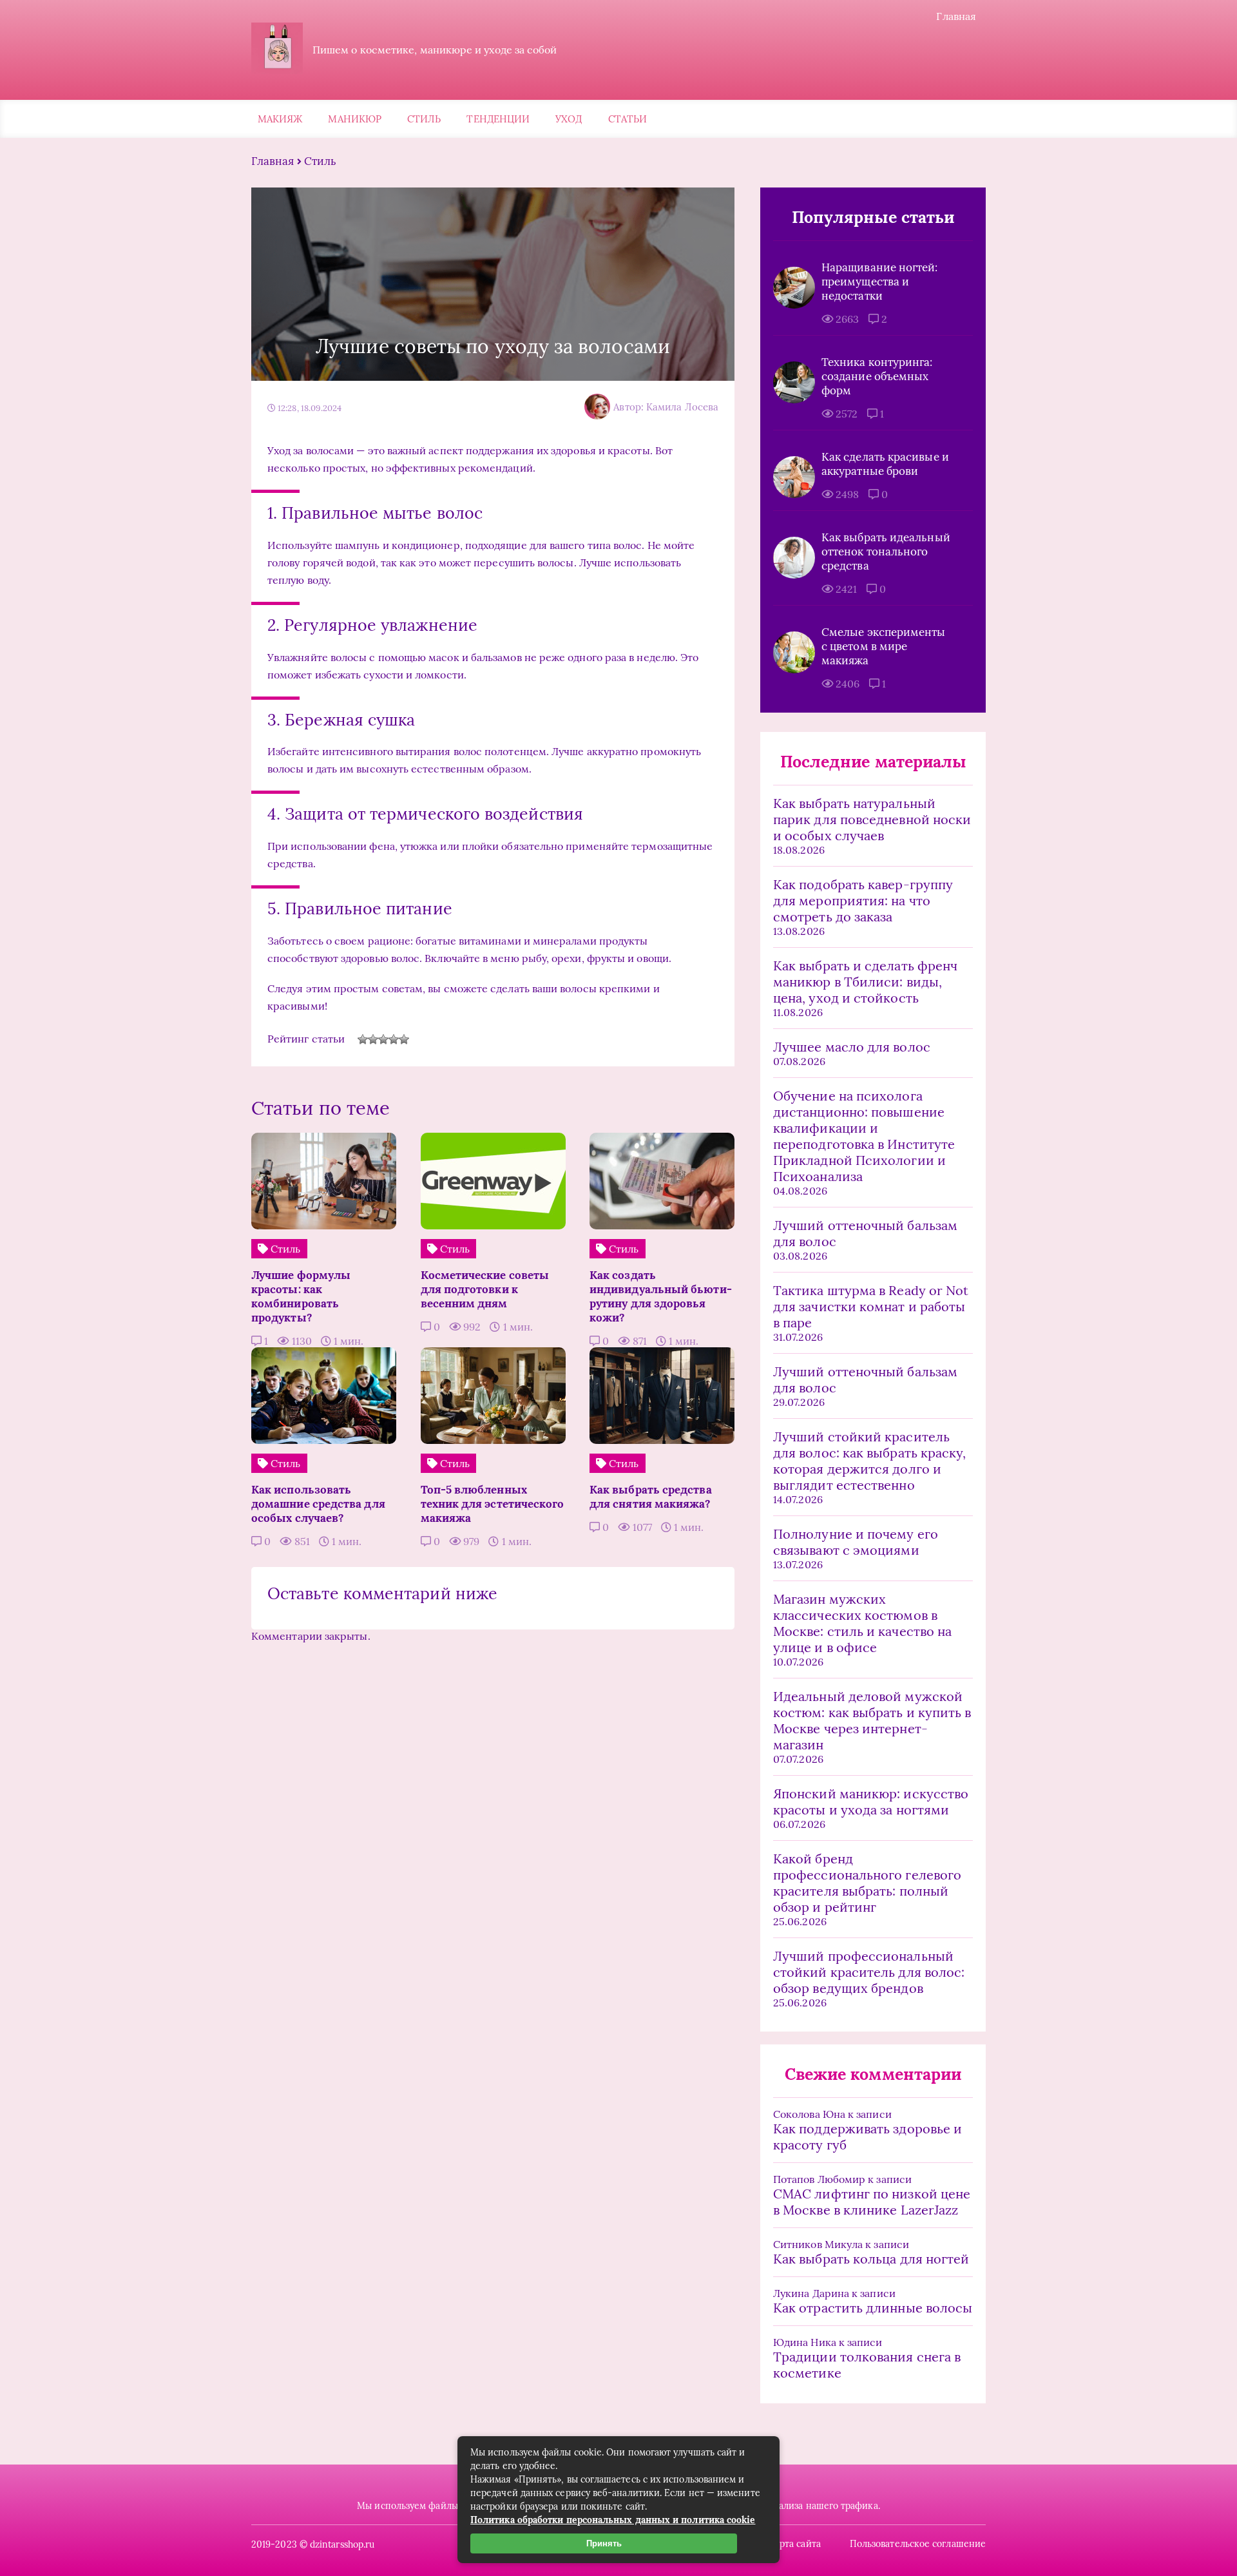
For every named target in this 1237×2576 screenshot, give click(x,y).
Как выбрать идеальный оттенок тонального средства (886, 552)
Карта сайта (795, 2544)
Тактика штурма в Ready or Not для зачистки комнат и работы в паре (871, 1306)
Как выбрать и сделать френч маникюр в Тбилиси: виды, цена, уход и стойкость (865, 982)
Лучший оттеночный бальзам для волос (865, 1233)
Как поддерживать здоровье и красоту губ (868, 2137)
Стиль (424, 119)
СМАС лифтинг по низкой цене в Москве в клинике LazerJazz (872, 2202)
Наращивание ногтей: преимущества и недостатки (880, 282)
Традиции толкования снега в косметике (867, 2365)
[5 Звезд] (404, 1039)
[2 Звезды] (373, 1039)
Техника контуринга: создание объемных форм (877, 376)
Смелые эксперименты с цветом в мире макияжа (884, 646)
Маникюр (355, 119)
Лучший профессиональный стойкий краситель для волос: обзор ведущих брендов (869, 1972)
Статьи (628, 119)
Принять (604, 2543)
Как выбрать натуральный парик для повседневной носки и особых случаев (872, 819)
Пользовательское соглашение (918, 2544)
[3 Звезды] (383, 1039)
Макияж (280, 119)
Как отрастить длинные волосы (873, 2308)
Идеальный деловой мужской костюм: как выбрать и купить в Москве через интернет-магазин (872, 1720)
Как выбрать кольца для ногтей (871, 2259)
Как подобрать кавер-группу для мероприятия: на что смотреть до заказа (863, 900)
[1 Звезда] (363, 1039)
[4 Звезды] (394, 1039)
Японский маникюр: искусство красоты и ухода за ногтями (871, 1802)
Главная (956, 16)
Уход (569, 119)
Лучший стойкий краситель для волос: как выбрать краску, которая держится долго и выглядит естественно (869, 1461)
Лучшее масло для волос (852, 1047)
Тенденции (498, 119)
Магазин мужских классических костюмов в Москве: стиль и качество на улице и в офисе (862, 1623)
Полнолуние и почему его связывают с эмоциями (856, 1542)
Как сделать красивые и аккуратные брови (885, 464)
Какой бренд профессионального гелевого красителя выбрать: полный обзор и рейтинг (867, 1883)
